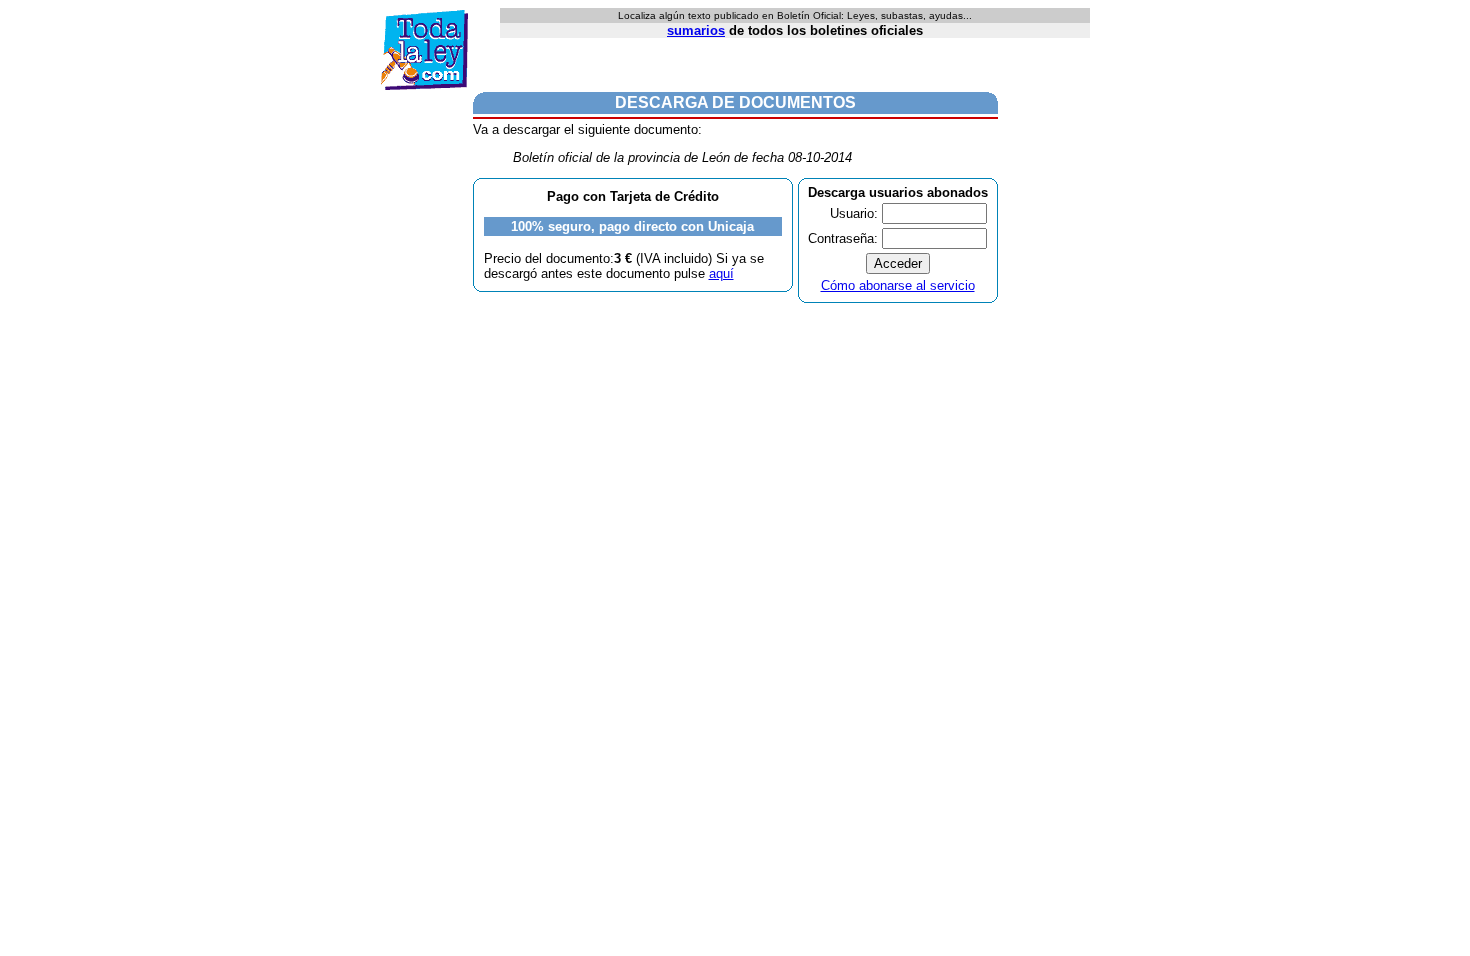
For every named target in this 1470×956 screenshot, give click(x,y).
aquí (721, 273)
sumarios (696, 30)
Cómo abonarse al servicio (898, 285)
